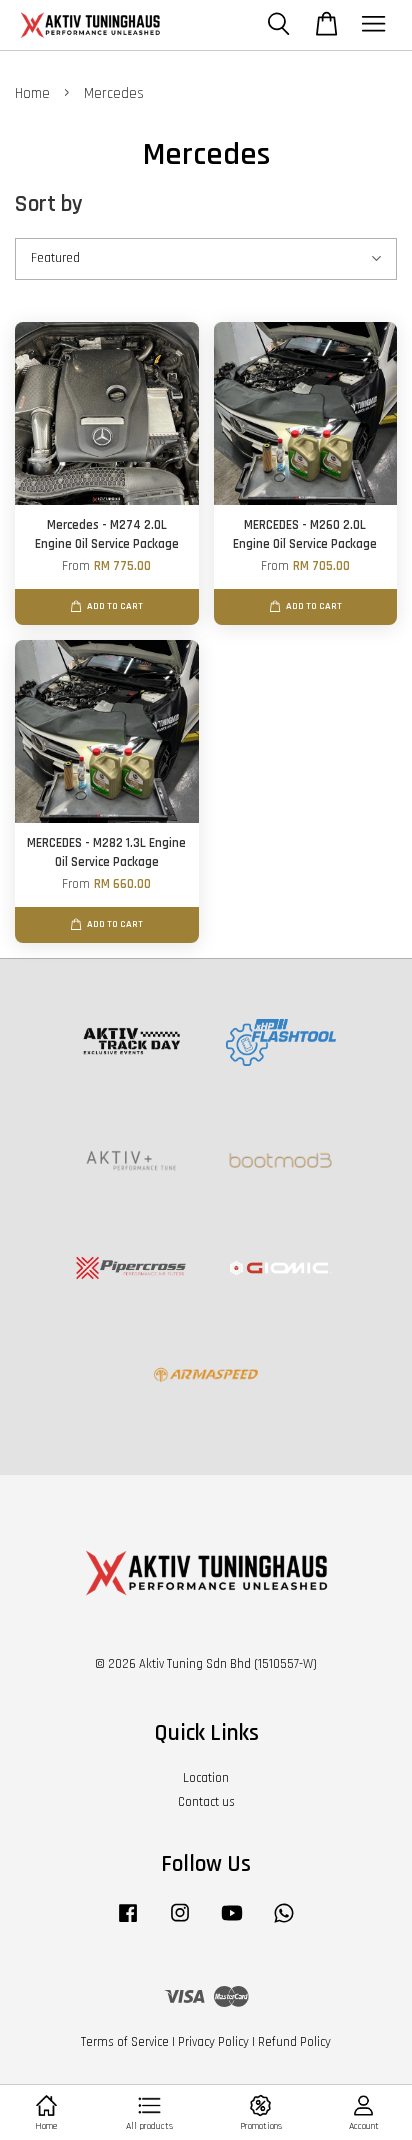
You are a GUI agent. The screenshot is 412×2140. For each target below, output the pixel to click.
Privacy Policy (213, 2042)
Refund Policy (294, 2042)
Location (206, 1778)
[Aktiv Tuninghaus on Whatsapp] (284, 1923)
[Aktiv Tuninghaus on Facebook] (128, 1923)
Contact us (206, 1802)
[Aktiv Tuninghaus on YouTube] (232, 1923)
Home (32, 93)
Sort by (49, 204)
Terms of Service (125, 2042)
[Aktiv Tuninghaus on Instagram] (180, 1923)
